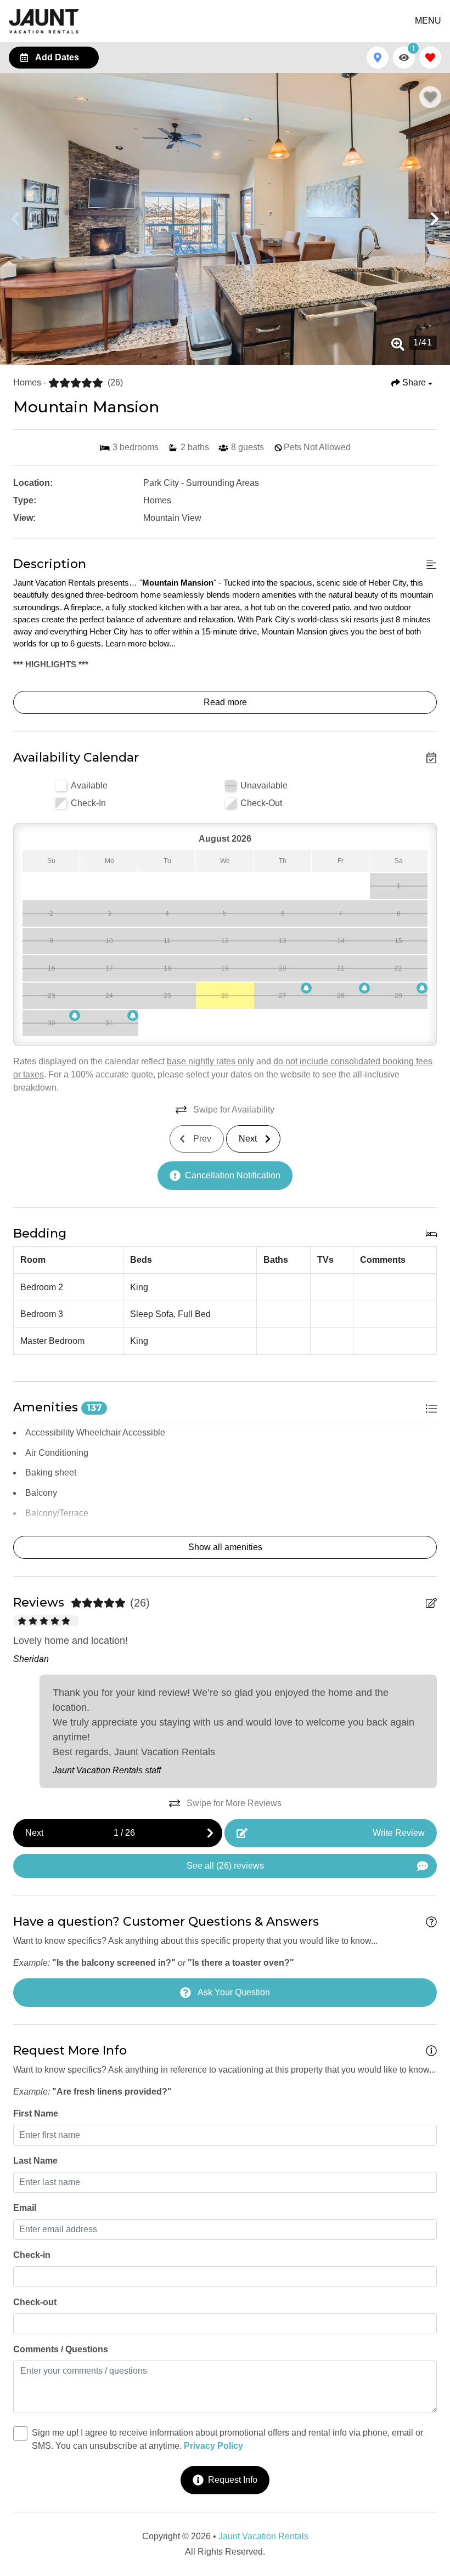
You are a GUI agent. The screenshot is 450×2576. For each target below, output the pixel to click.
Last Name (35, 2161)
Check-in (32, 2255)
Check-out (35, 2302)
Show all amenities (225, 1547)
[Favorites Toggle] (430, 58)
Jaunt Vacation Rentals (263, 2536)
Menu (428, 21)
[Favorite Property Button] (430, 97)
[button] (15, 219)
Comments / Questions (61, 2349)
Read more (225, 702)
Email (25, 2208)
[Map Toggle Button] (378, 58)
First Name (36, 2113)
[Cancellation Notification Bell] (306, 988)
